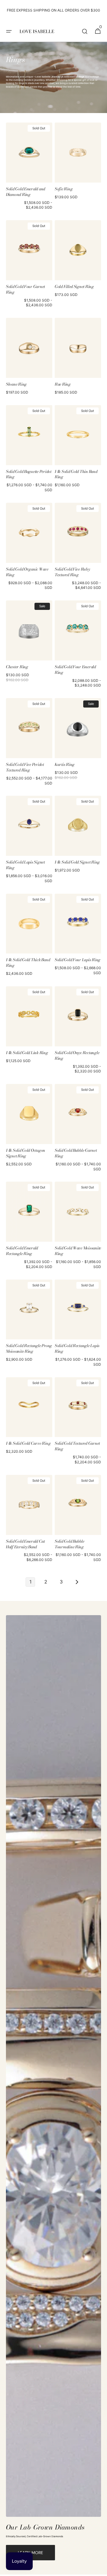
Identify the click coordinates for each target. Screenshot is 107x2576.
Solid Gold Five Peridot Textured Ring (25, 767)
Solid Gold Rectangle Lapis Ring (77, 1349)
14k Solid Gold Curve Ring (28, 1443)
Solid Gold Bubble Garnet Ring (76, 1153)
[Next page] (77, 1582)
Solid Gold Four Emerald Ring (75, 670)
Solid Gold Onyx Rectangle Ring (77, 1056)
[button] (9, 31)
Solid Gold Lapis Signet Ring (25, 865)
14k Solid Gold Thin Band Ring (76, 474)
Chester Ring (17, 667)
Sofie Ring (64, 189)
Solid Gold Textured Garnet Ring (77, 1446)
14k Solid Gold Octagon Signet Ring (26, 1153)
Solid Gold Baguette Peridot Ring (29, 474)
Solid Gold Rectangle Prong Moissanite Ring (29, 1349)
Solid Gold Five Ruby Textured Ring (72, 572)
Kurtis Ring (65, 765)
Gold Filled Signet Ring (74, 287)
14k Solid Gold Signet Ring (77, 862)
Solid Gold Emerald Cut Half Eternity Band (25, 1544)
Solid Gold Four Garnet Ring (25, 289)
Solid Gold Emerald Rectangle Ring (22, 1251)
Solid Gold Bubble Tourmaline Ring (69, 1544)
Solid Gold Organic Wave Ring (27, 572)
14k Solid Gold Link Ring (27, 1053)
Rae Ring (63, 384)
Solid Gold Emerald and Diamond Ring (26, 192)
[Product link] (29, 168)
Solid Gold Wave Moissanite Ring (78, 1251)
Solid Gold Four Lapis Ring (78, 960)
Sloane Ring (16, 384)
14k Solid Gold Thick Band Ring (28, 963)
